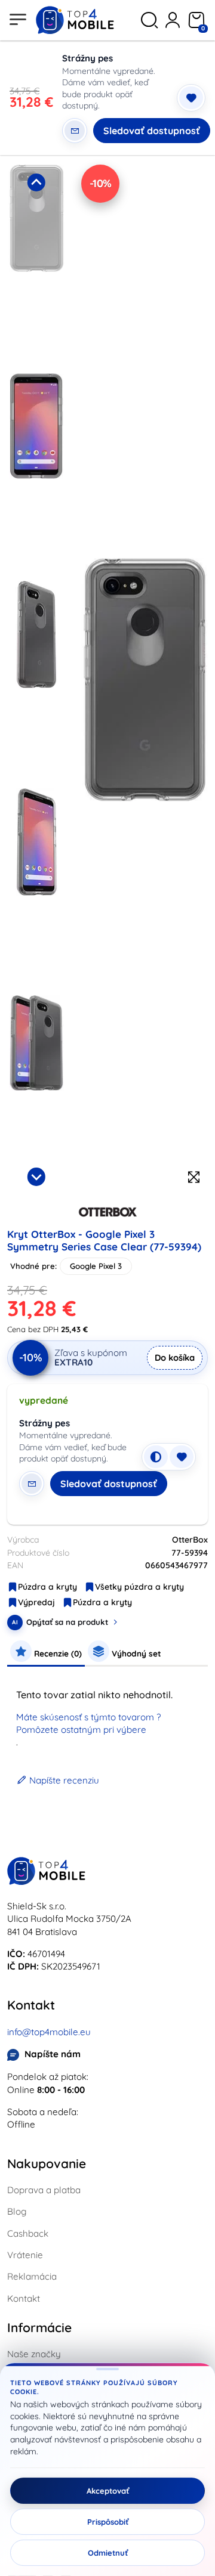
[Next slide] (36, 1176)
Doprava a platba (44, 2190)
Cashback (28, 2233)
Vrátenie (25, 2255)
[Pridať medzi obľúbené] (191, 98)
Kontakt (24, 2298)
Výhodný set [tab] (135, 1653)
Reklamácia (32, 2276)
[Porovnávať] (156, 1457)
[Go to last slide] (36, 182)
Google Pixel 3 (96, 1266)
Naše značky (34, 2354)
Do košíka (175, 1357)
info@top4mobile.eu (49, 2032)
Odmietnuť (108, 2553)
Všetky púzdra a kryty (139, 1587)
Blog (17, 2211)
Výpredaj (36, 1602)
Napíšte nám (53, 2054)
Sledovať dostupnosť (152, 131)
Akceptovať (108, 2491)
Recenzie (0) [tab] (57, 1653)
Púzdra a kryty (47, 1587)
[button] (36, 265)
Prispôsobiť (108, 2522)
